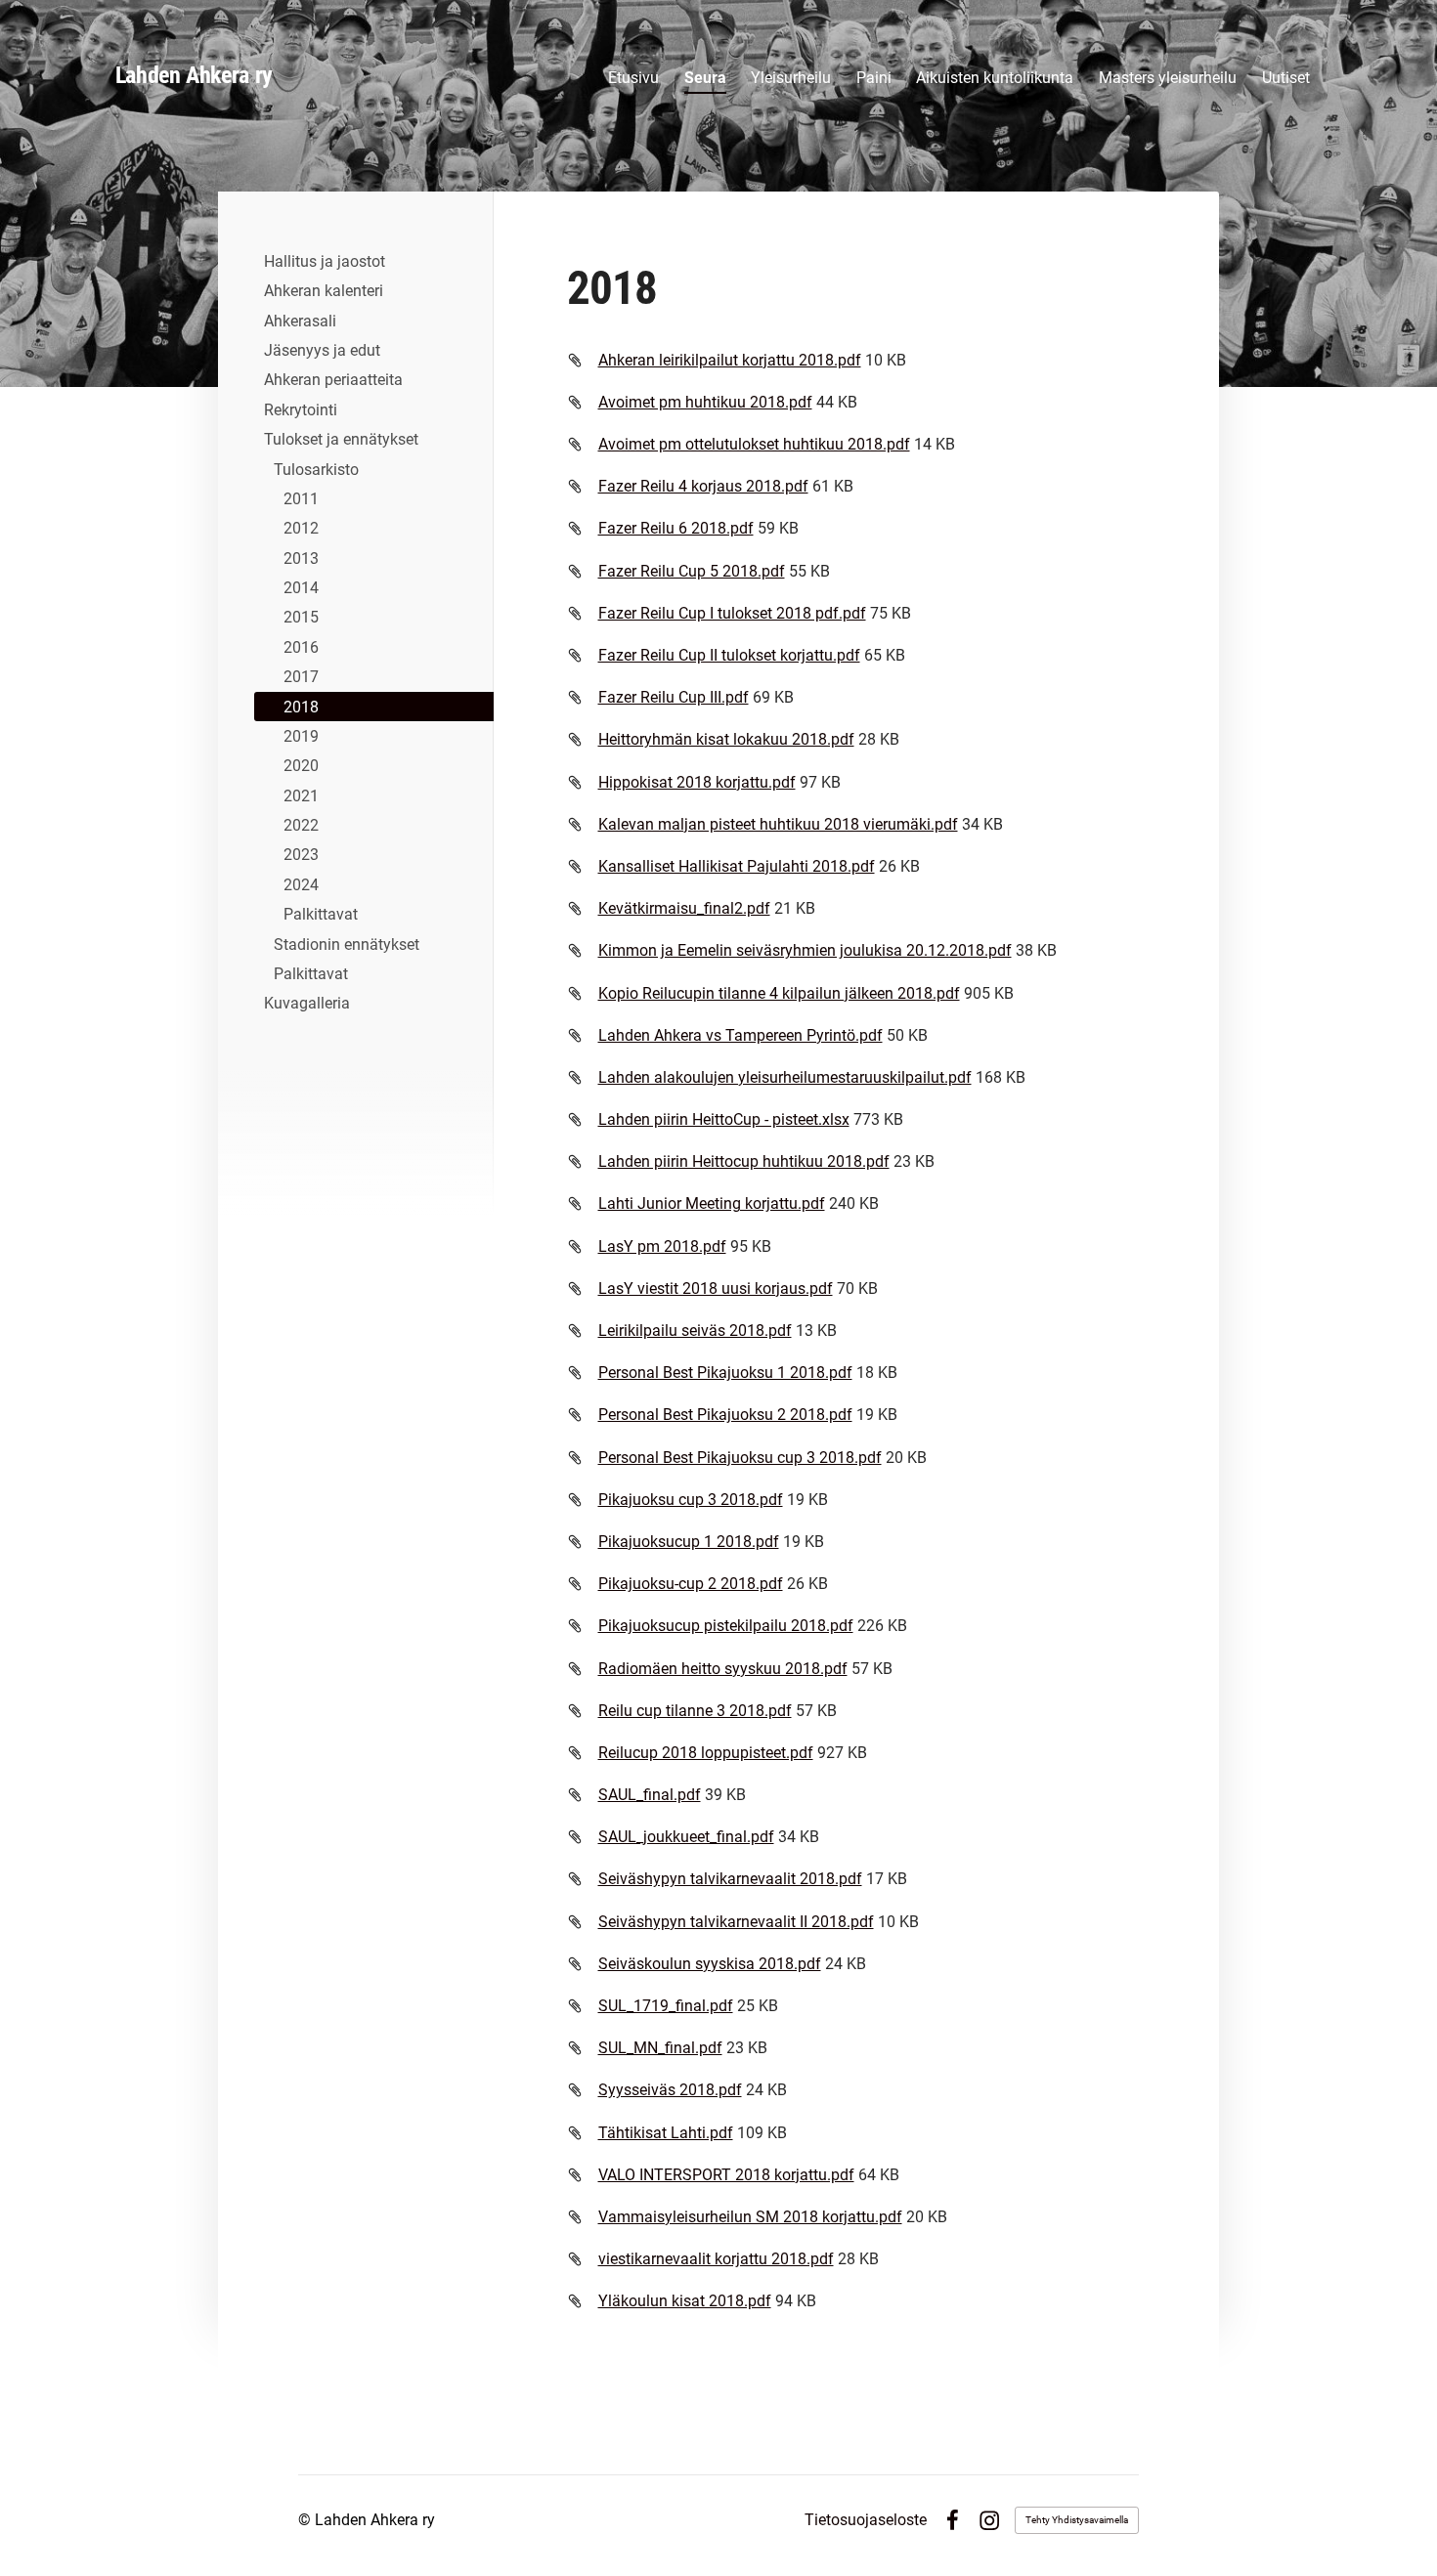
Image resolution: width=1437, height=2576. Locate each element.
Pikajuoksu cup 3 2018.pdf (691, 1500)
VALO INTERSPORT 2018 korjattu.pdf (726, 2175)
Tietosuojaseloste (866, 2520)
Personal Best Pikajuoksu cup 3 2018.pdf (740, 1458)
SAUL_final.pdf (650, 1795)
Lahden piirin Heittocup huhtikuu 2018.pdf (744, 1161)
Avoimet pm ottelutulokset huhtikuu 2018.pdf (754, 444)
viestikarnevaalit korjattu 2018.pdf (716, 2259)
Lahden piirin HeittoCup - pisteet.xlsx (724, 1119)
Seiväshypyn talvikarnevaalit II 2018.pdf (736, 1922)
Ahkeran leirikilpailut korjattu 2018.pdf (730, 360)
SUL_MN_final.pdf (660, 2048)
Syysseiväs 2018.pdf (670, 2090)
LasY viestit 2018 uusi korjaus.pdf (716, 1288)
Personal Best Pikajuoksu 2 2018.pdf (725, 1415)
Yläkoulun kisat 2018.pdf (685, 2301)
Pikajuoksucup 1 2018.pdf (689, 1542)
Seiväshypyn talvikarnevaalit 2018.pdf (730, 1879)
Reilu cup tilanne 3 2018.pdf (695, 1711)
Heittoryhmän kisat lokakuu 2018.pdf (726, 739)
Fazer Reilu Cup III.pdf (674, 697)
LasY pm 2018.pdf (662, 1246)
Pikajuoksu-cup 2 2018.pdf (691, 1584)
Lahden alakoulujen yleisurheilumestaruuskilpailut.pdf (785, 1077)
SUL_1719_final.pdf (666, 2006)
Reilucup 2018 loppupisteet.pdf (706, 1753)
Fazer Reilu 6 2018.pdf (676, 528)
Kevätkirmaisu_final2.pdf (684, 908)
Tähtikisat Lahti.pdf (666, 2133)
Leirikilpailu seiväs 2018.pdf (695, 1331)
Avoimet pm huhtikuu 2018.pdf (705, 402)
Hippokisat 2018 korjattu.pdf (697, 782)
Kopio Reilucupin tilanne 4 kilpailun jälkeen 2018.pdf (779, 993)
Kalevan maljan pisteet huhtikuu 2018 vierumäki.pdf (778, 824)
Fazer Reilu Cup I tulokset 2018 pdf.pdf (732, 613)
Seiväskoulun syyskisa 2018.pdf (710, 1964)
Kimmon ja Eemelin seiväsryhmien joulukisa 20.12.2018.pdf (805, 950)
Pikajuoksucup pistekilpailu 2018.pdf (726, 1626)
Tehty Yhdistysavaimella (1077, 2520)
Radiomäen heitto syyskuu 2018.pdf (723, 1669)
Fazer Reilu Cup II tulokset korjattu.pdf (729, 655)
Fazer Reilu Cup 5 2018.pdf (692, 571)
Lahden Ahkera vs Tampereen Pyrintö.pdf (740, 1035)
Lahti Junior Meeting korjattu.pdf (712, 1203)
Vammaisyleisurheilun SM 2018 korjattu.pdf (750, 2217)
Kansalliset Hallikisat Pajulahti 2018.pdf (737, 866)
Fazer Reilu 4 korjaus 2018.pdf (703, 486)
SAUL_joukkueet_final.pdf (686, 1837)
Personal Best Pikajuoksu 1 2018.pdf (725, 1373)
